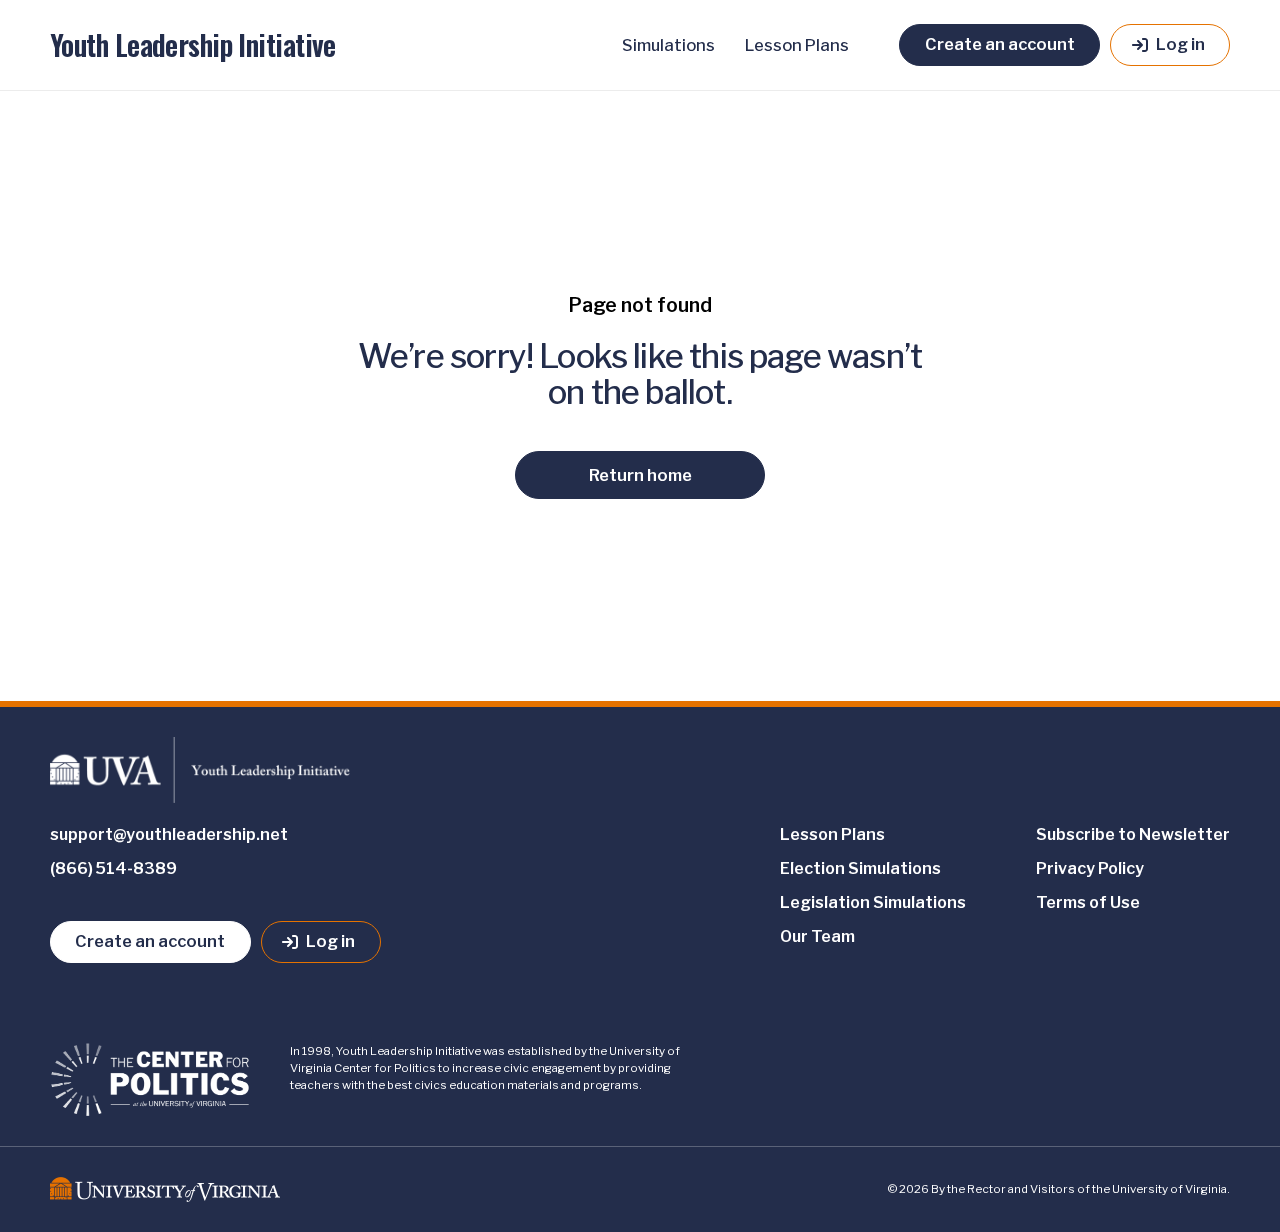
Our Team (817, 936)
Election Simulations (860, 868)
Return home (640, 475)
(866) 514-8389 (113, 868)
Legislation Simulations (873, 902)
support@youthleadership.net (169, 834)
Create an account (1000, 44)
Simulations (668, 45)
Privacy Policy (1090, 868)
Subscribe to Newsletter (1133, 834)
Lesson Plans (797, 45)
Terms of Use (1088, 902)
